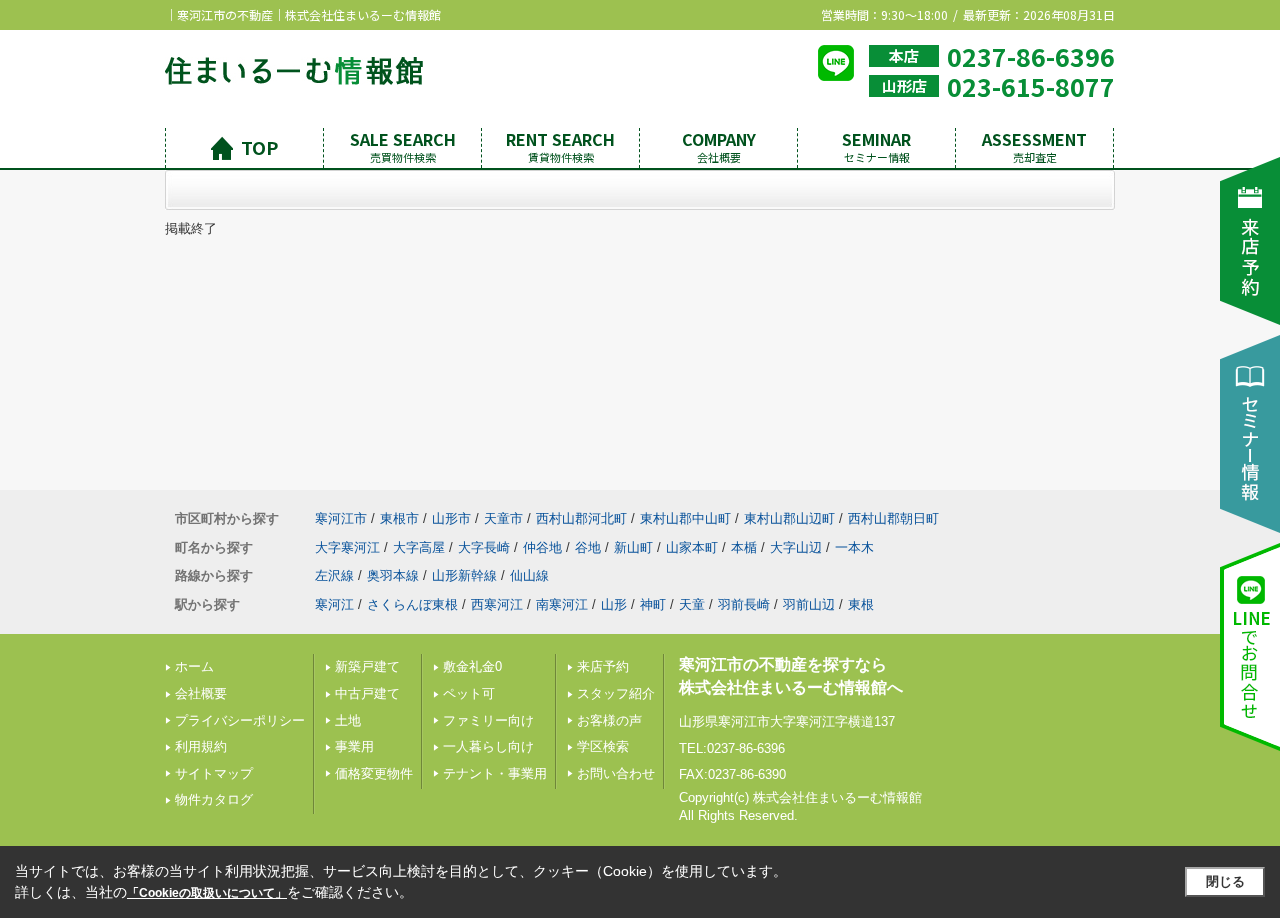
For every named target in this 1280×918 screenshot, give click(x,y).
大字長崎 (484, 547)
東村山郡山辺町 (789, 518)
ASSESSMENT (1034, 146)
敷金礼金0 (472, 666)
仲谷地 (542, 547)
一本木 (854, 547)
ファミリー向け (488, 720)
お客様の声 (609, 720)
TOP (259, 147)
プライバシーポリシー (240, 720)
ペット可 (469, 693)
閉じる (1225, 881)
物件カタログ (214, 799)
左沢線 (334, 575)
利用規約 (201, 746)
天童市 (503, 518)
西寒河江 (497, 604)
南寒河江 (562, 604)
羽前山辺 (809, 604)
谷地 (588, 547)
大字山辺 (796, 547)
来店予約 (603, 666)
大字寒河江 (347, 547)
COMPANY (719, 146)
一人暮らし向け (488, 746)
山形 (614, 604)
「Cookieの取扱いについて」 (207, 893)
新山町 (633, 547)
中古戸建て (367, 693)
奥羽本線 (393, 575)
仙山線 (529, 575)
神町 (653, 604)
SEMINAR (876, 146)
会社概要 (201, 693)
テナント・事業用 (495, 773)
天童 (692, 604)
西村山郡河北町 (581, 518)
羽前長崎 (744, 604)
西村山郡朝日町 (893, 518)
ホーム (194, 666)
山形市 (451, 518)
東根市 (399, 518)
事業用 (354, 746)
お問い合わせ (616, 773)
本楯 (744, 547)
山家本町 (692, 547)
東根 (861, 604)
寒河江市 (341, 518)
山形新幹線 (464, 575)
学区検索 (603, 746)
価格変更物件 (374, 773)
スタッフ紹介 (616, 693)
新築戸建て (367, 666)
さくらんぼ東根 (412, 604)
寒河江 (334, 604)
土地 (348, 720)
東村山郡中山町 (685, 518)
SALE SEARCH (403, 146)
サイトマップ (214, 773)
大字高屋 (419, 547)
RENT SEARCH (560, 146)
